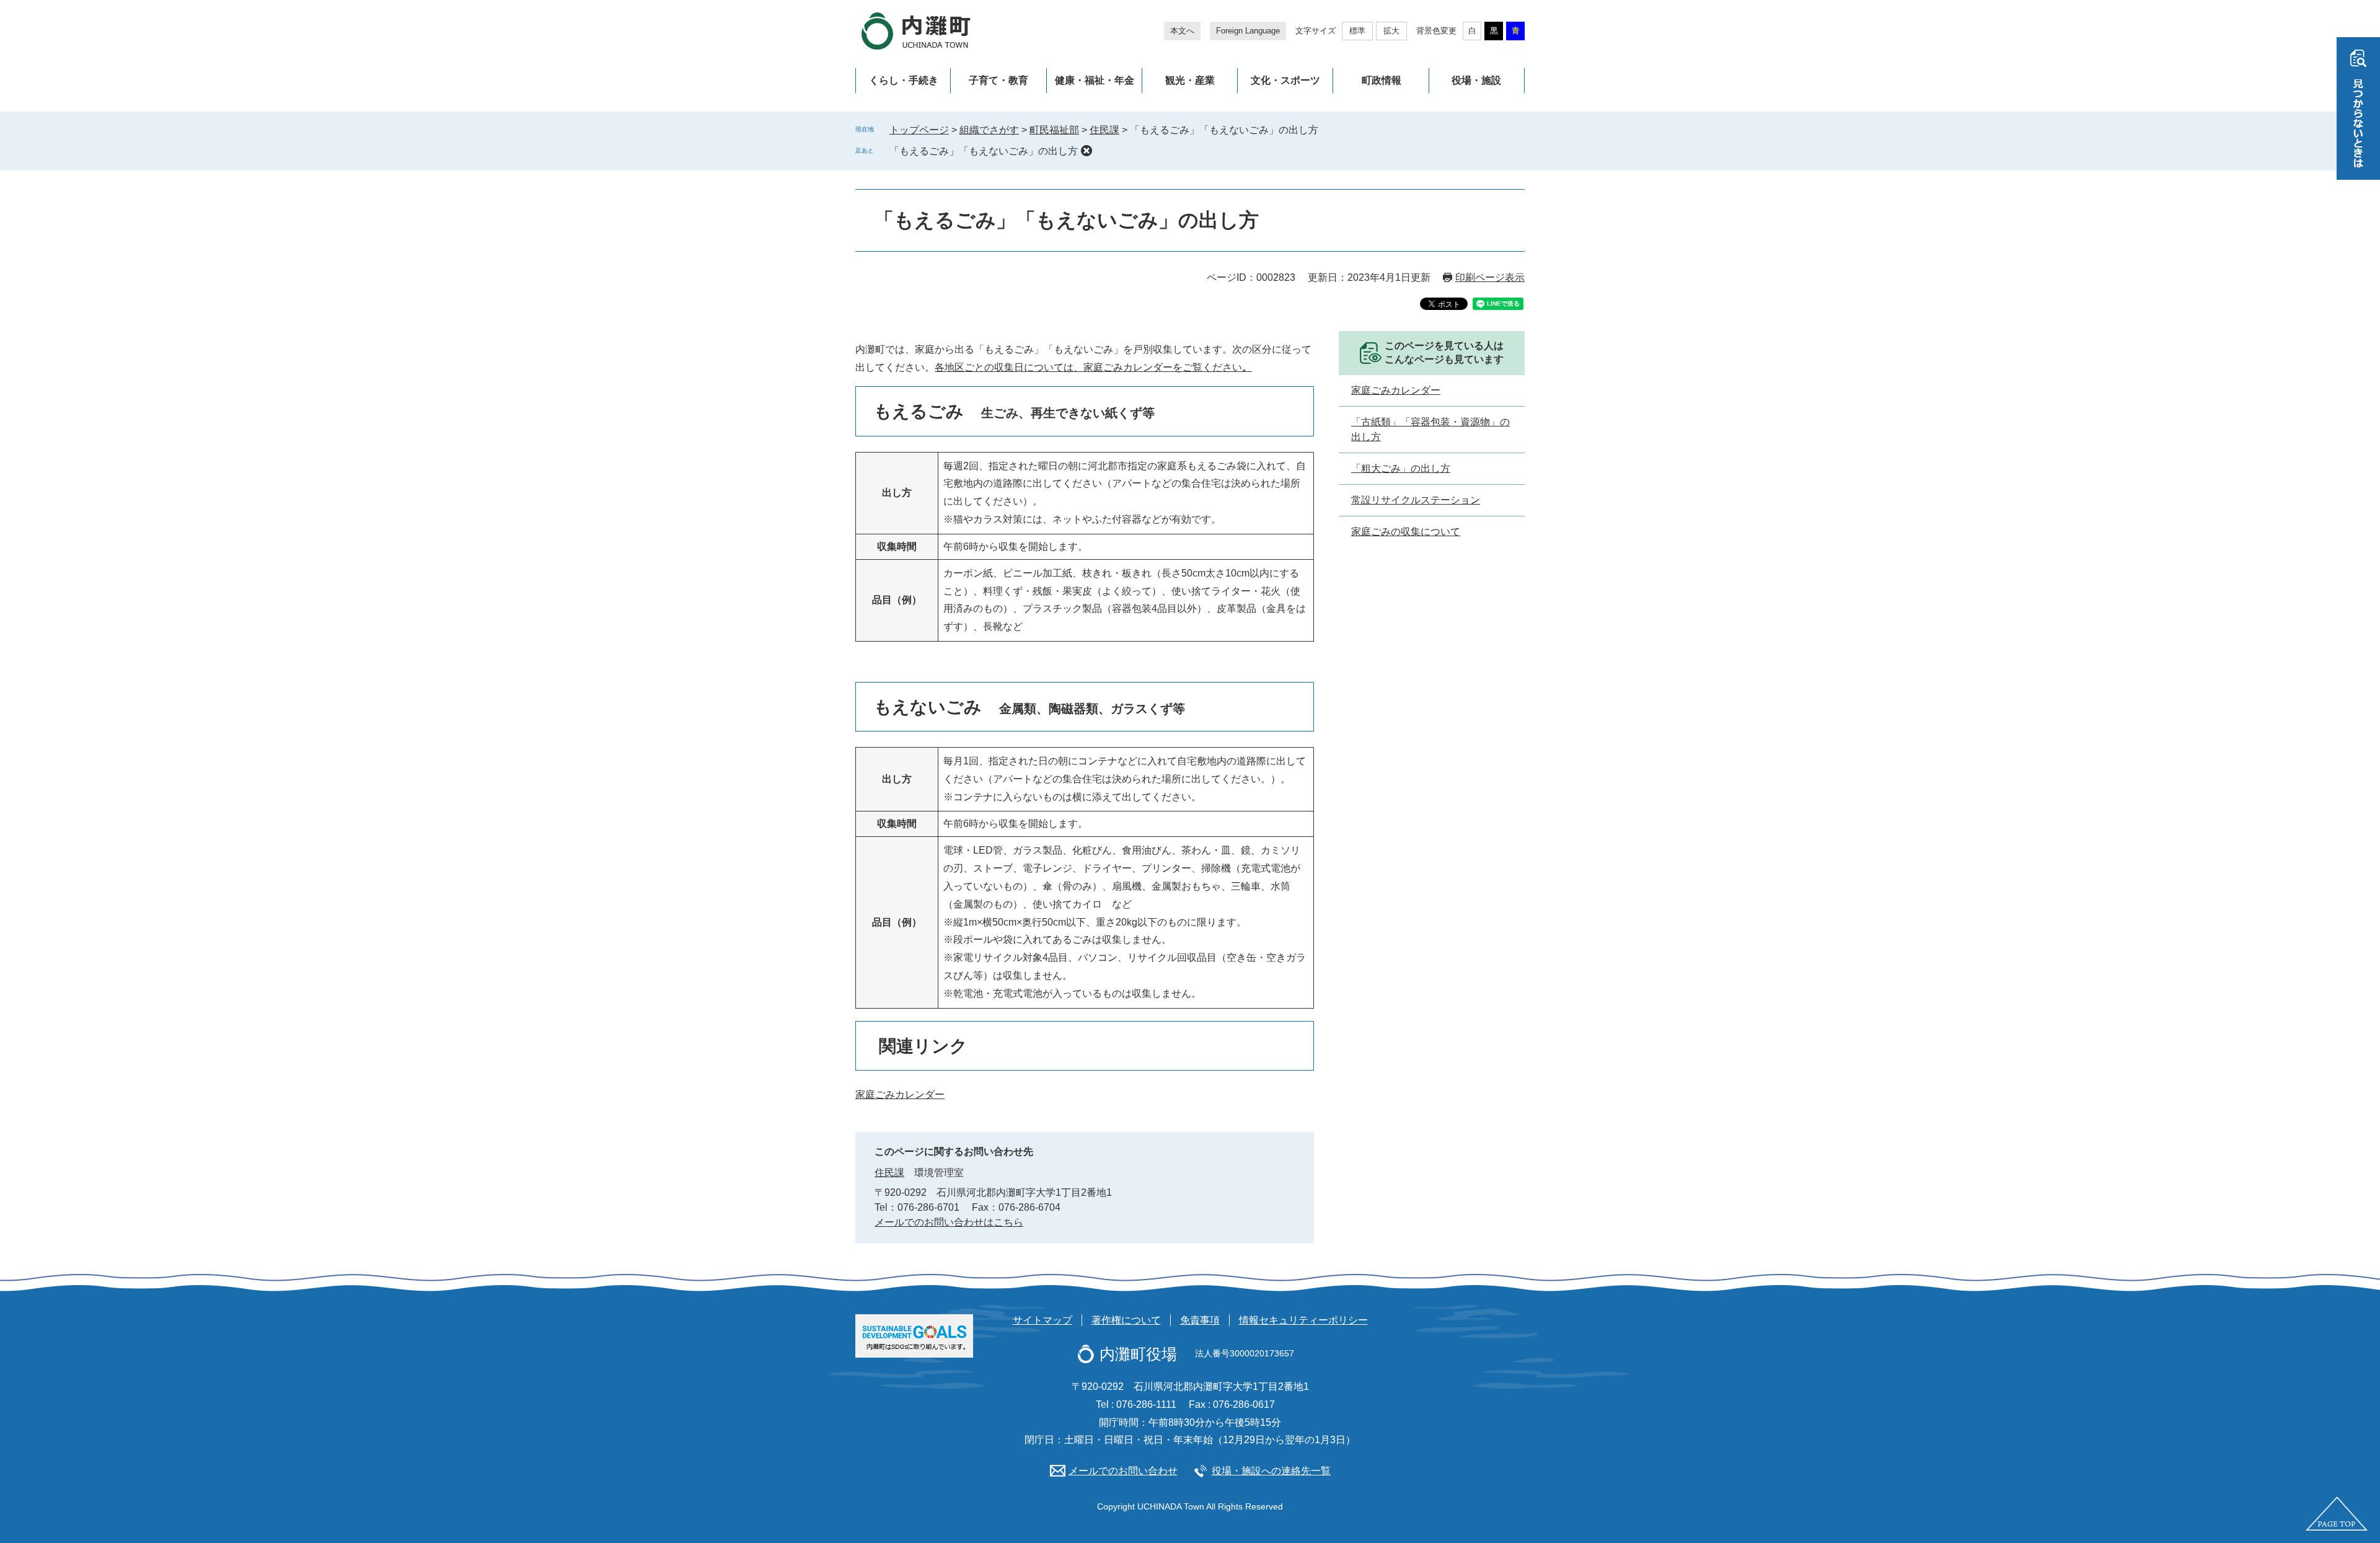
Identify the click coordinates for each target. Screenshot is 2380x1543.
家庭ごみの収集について (1406, 532)
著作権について (1126, 1320)
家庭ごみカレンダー (900, 1094)
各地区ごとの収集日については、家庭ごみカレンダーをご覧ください (1093, 367)
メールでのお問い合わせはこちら (949, 1222)
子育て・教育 (998, 80)
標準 (1357, 31)
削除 (1086, 151)
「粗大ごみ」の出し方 (1401, 468)
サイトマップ (1042, 1320)
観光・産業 (1190, 80)
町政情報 (1382, 80)
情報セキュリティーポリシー (1303, 1320)
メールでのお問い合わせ (1123, 1471)
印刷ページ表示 (1490, 277)
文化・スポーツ (1285, 80)
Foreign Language (1248, 31)
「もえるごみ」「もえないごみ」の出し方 (984, 151)
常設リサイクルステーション (1416, 500)
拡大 (1391, 31)
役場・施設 (1476, 80)
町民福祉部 (1054, 130)
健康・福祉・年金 (1095, 80)
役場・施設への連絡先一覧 (1271, 1471)
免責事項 (1200, 1320)
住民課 (1104, 130)
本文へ (1182, 31)
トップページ (919, 130)
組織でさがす (989, 130)
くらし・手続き (904, 80)
